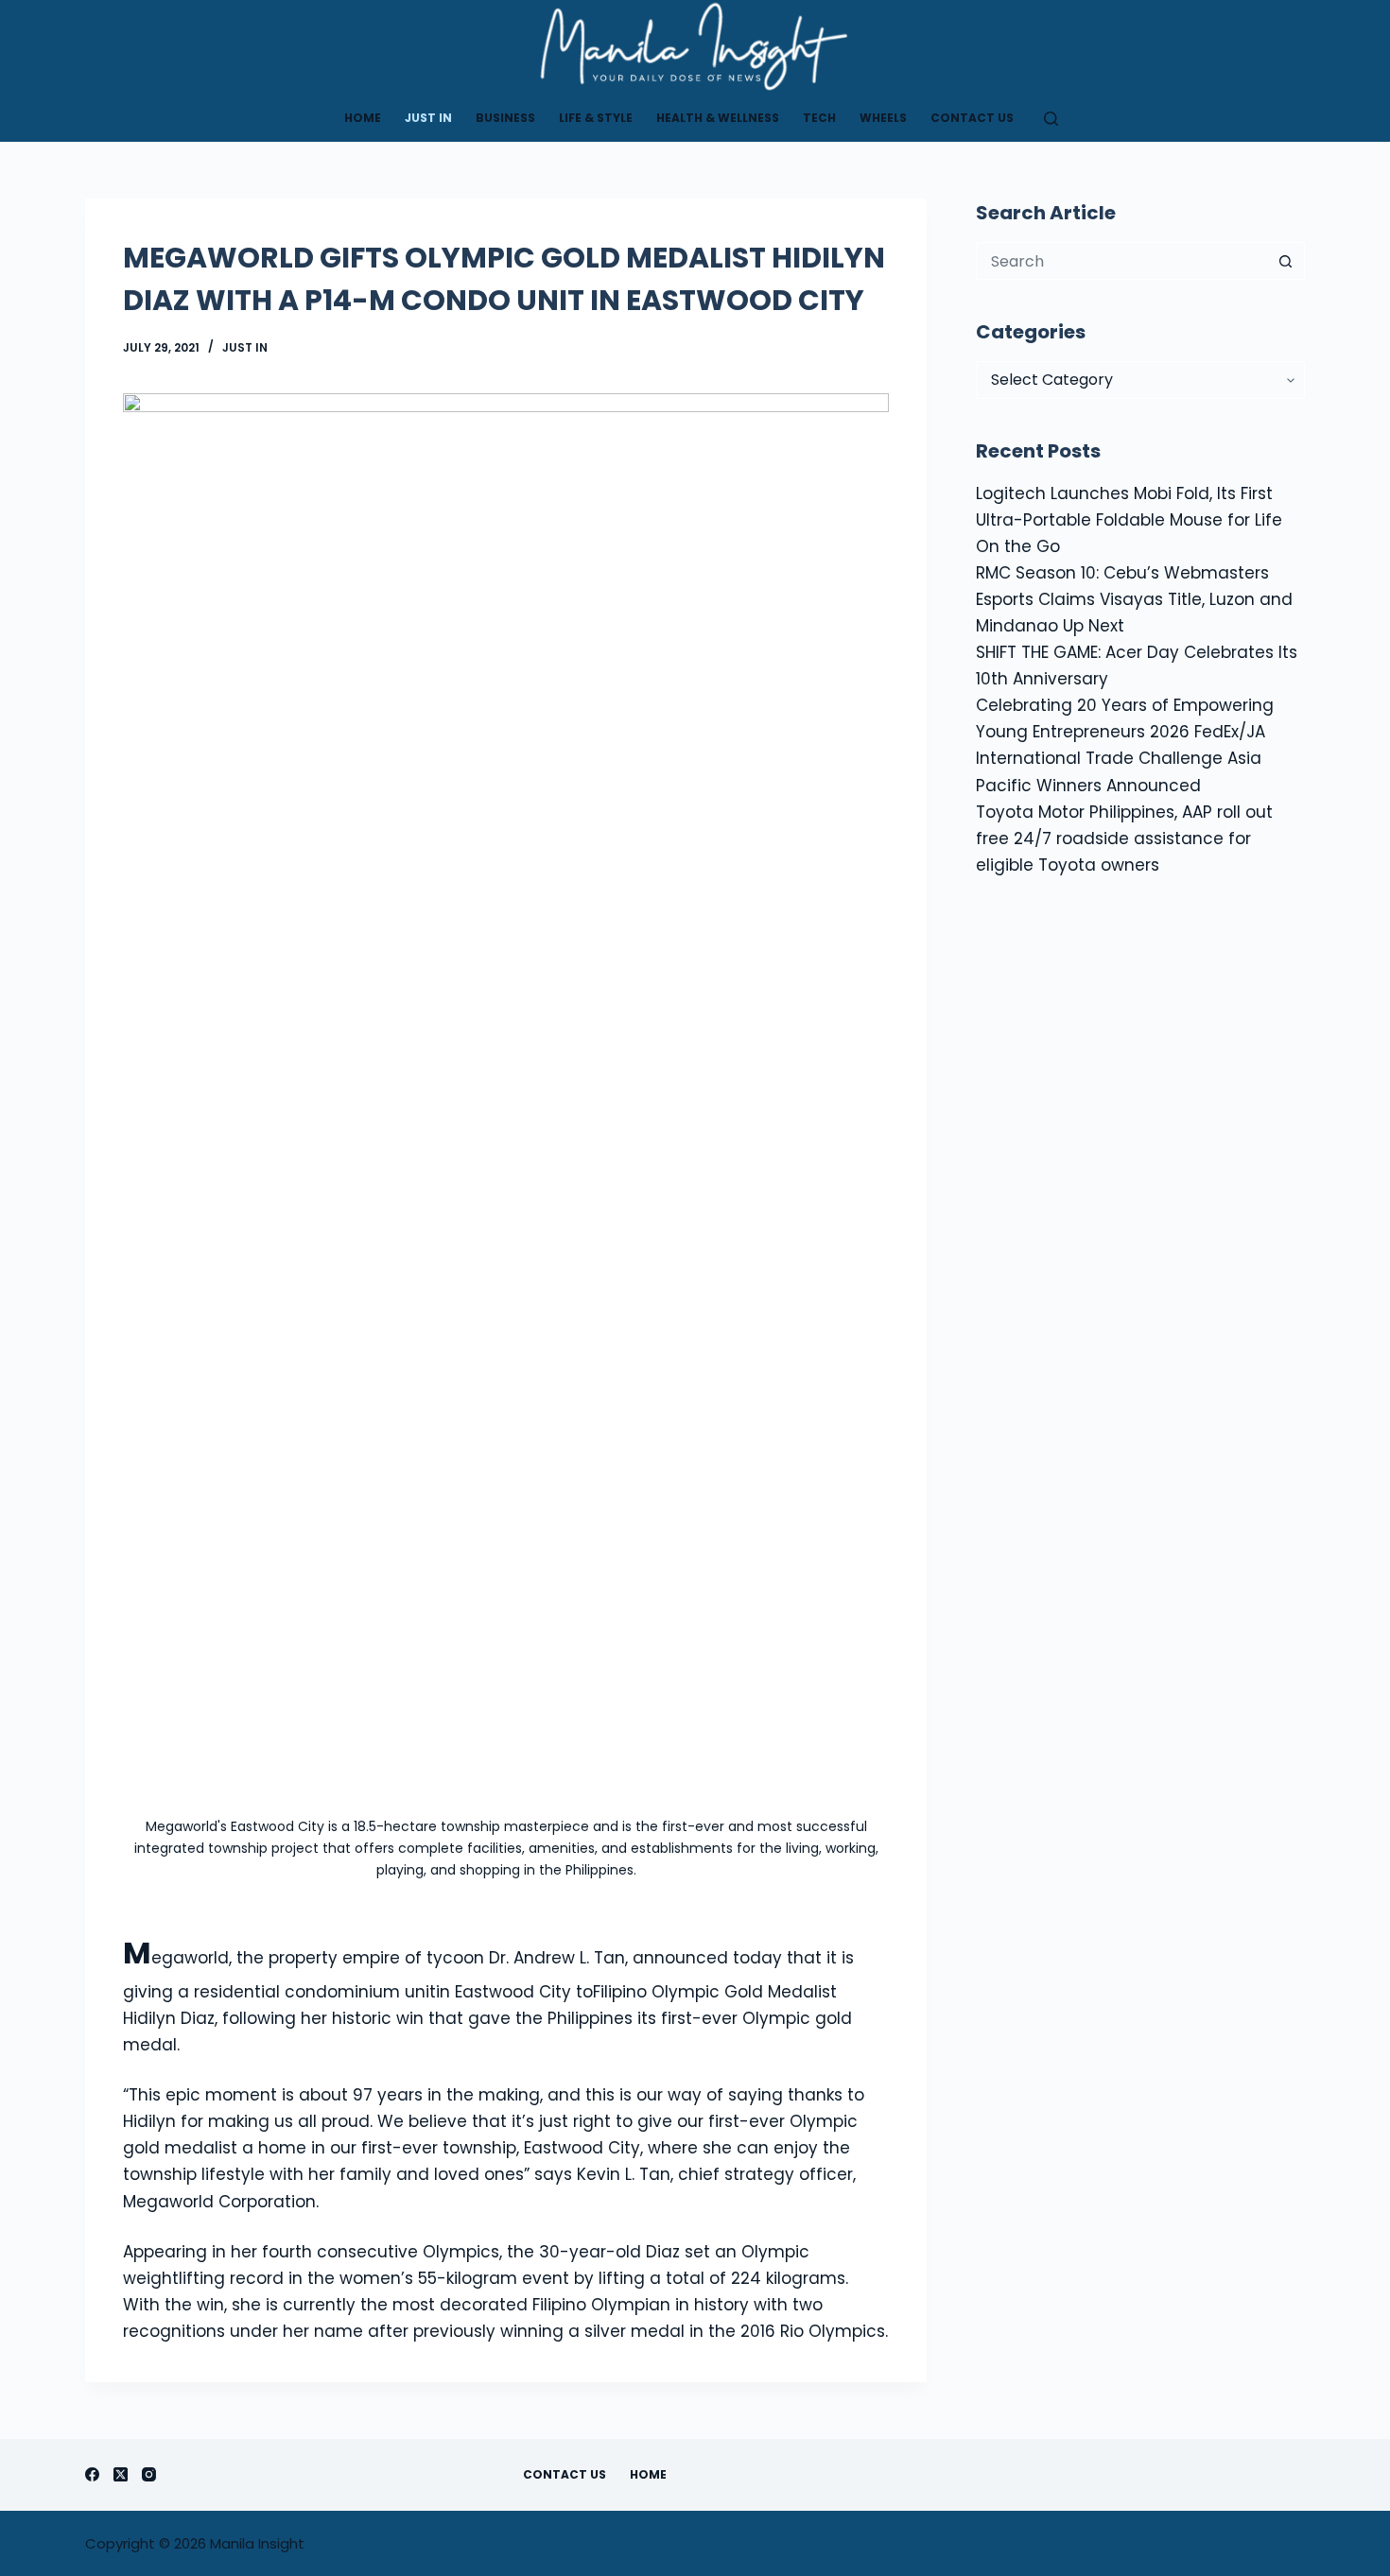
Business (505, 118)
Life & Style (596, 118)
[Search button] (1286, 261)
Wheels (883, 118)
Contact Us (972, 118)
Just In (428, 118)
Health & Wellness (718, 118)
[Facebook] (92, 2474)
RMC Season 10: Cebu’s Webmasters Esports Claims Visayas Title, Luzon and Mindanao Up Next (1134, 599)
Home (363, 118)
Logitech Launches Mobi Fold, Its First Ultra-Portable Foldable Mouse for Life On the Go (1129, 520)
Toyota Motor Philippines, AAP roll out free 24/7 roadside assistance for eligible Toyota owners (1124, 838)
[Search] (1051, 119)
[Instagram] (149, 2474)
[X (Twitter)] (121, 2474)
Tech (819, 118)
